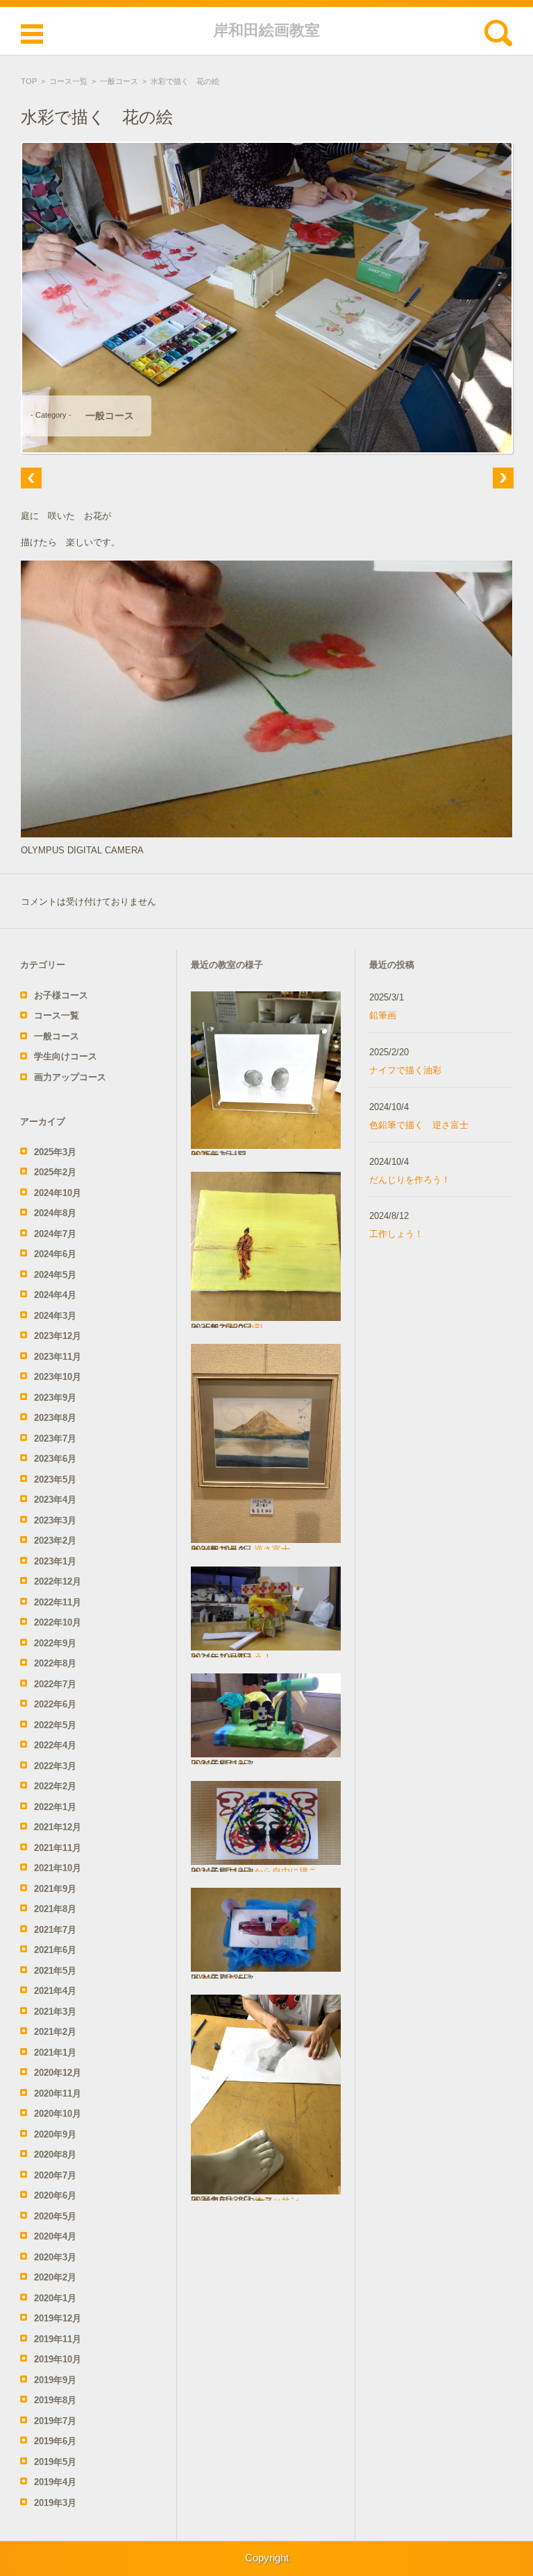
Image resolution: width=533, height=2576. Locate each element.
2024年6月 (55, 1254)
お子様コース (61, 995)
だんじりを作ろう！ (410, 1180)
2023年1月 (55, 1561)
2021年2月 (55, 2032)
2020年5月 (55, 2216)
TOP (29, 81)
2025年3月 (55, 1152)
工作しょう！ (396, 1234)
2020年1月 (55, 2298)
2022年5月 (55, 1725)
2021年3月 (55, 2012)
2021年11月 (58, 1848)
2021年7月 (55, 1930)
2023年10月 (58, 1377)
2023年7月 (55, 1439)
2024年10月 (58, 1193)
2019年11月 (58, 2339)
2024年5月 (55, 1275)
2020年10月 (58, 2114)
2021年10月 (58, 1868)
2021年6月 (55, 1950)
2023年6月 (55, 1459)
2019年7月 (55, 2421)
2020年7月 (55, 2175)
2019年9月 (55, 2380)
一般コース (119, 81)
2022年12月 (58, 1581)
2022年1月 (55, 1807)
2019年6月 (55, 2441)
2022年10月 (58, 1622)
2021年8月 (55, 1909)
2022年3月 (55, 1766)
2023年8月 (55, 1418)
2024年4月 (55, 1295)
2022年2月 (55, 1786)
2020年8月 (55, 2155)
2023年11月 (58, 1357)
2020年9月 (55, 2134)
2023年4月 (55, 1500)
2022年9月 (55, 1643)
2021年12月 (58, 1827)
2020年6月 (55, 2195)
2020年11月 (58, 2093)
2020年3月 (55, 2257)
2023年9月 (55, 1398)
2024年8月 (55, 1213)
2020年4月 (55, 2236)
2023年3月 (55, 1520)
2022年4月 (55, 1745)
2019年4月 (55, 2482)
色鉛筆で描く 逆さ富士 (419, 1125)
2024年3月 (55, 1316)
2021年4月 (55, 1991)
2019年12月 (58, 2318)
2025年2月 (55, 1172)
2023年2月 (55, 1541)
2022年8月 (55, 1663)
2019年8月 (55, 2400)
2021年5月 (55, 1971)
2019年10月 (58, 2359)
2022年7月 (55, 1684)
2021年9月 (55, 1889)
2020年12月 (58, 2073)
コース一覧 (68, 81)
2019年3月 (55, 2503)
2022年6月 (55, 1704)
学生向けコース (66, 1056)
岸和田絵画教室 (266, 30)
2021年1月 (55, 2053)
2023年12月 (58, 1336)
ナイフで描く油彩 (405, 1070)
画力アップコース (70, 1077)
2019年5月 (55, 2462)
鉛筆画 (383, 1015)
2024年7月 (55, 1234)
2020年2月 (55, 2277)
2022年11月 (58, 1602)
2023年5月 (55, 1479)
